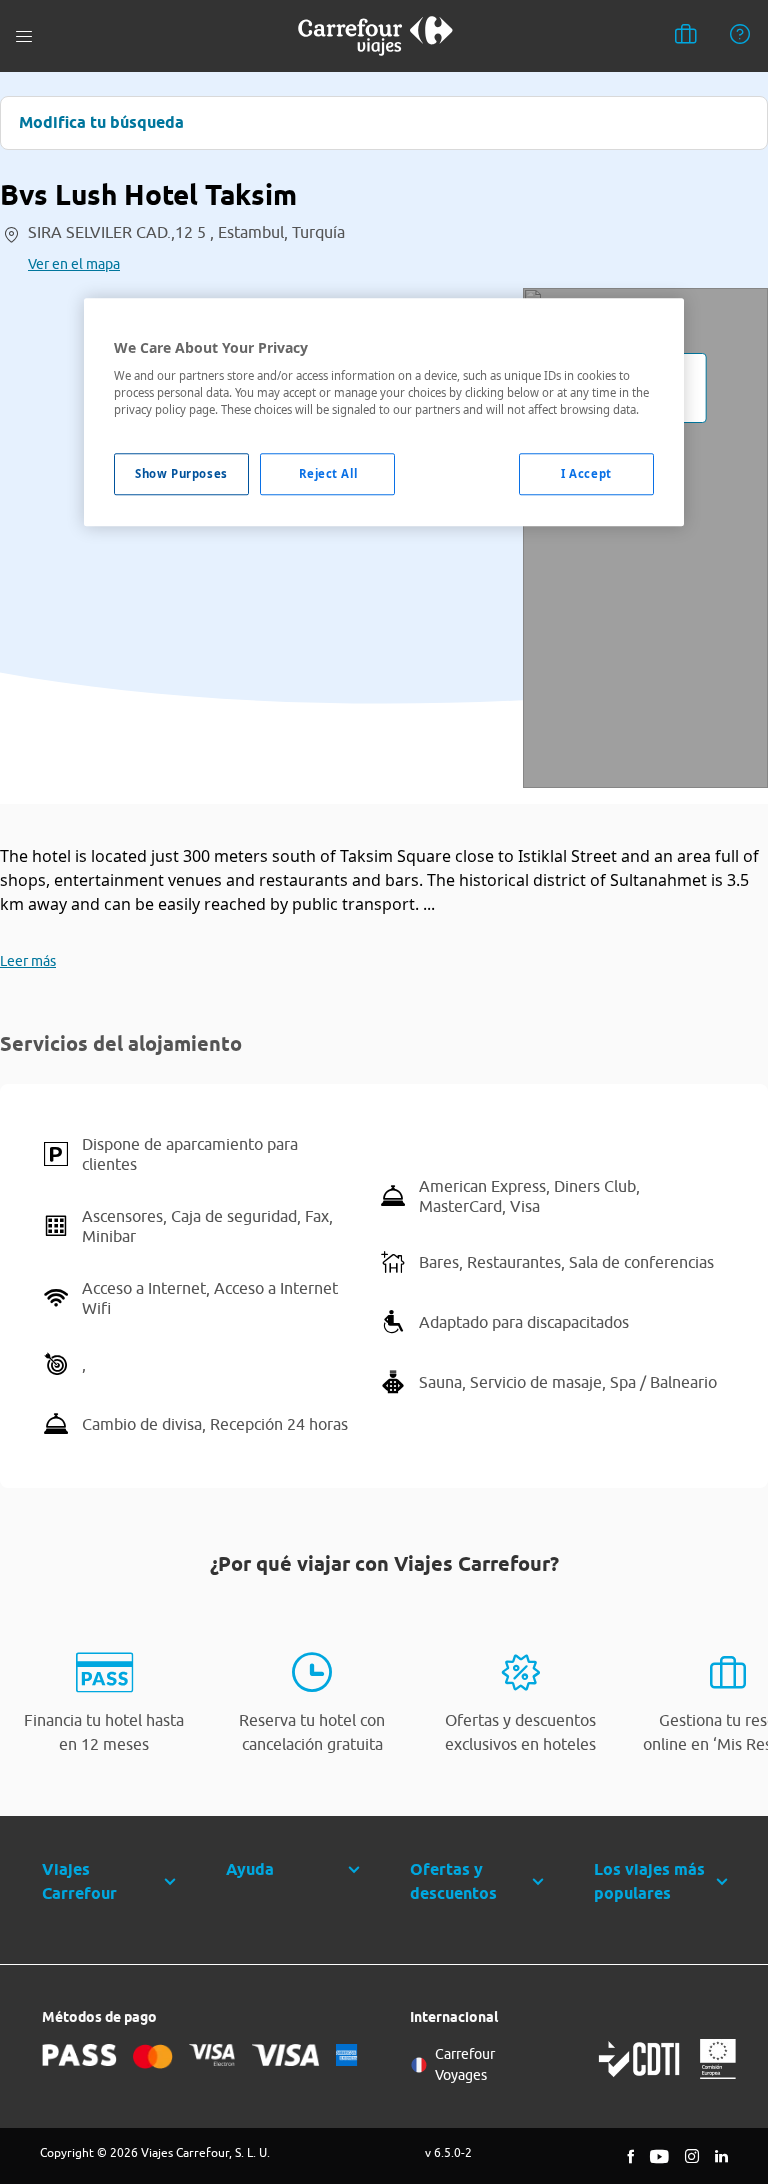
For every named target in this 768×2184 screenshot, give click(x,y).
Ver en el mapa (74, 264)
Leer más (28, 961)
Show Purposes (181, 474)
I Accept (586, 474)
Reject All (328, 474)
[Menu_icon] (24, 36)
